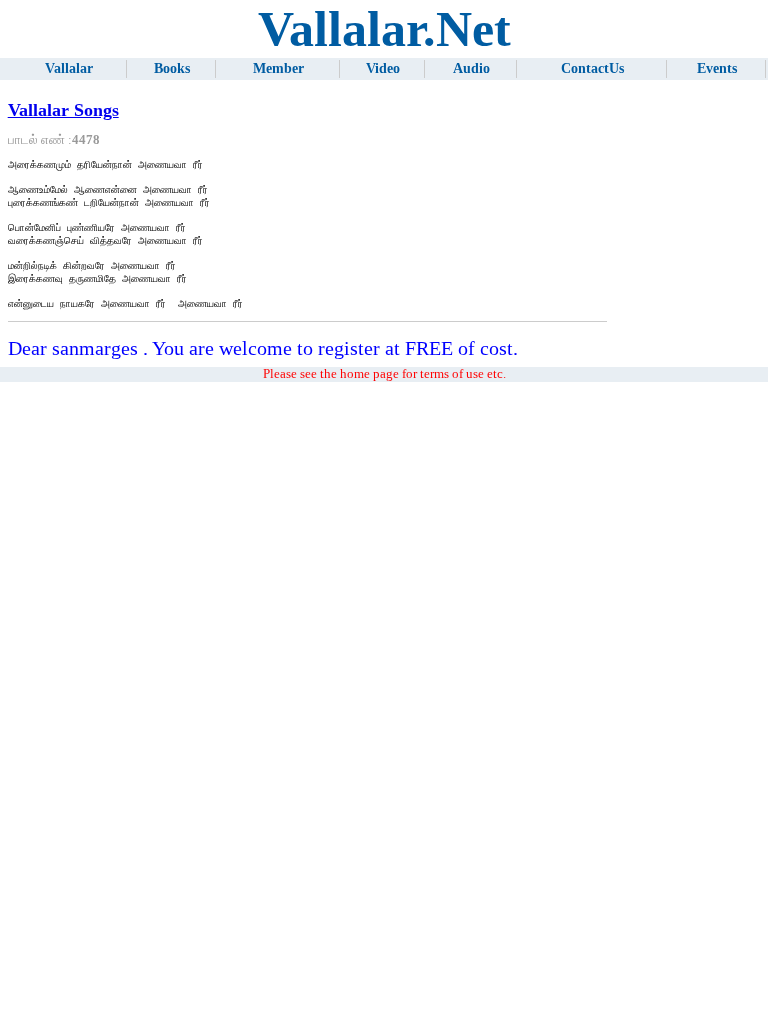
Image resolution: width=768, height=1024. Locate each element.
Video (383, 68)
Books (172, 68)
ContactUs (592, 68)
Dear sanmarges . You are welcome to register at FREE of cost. (263, 348)
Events (717, 68)
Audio (471, 68)
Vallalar (69, 68)
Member (278, 68)
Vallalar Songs (63, 110)
